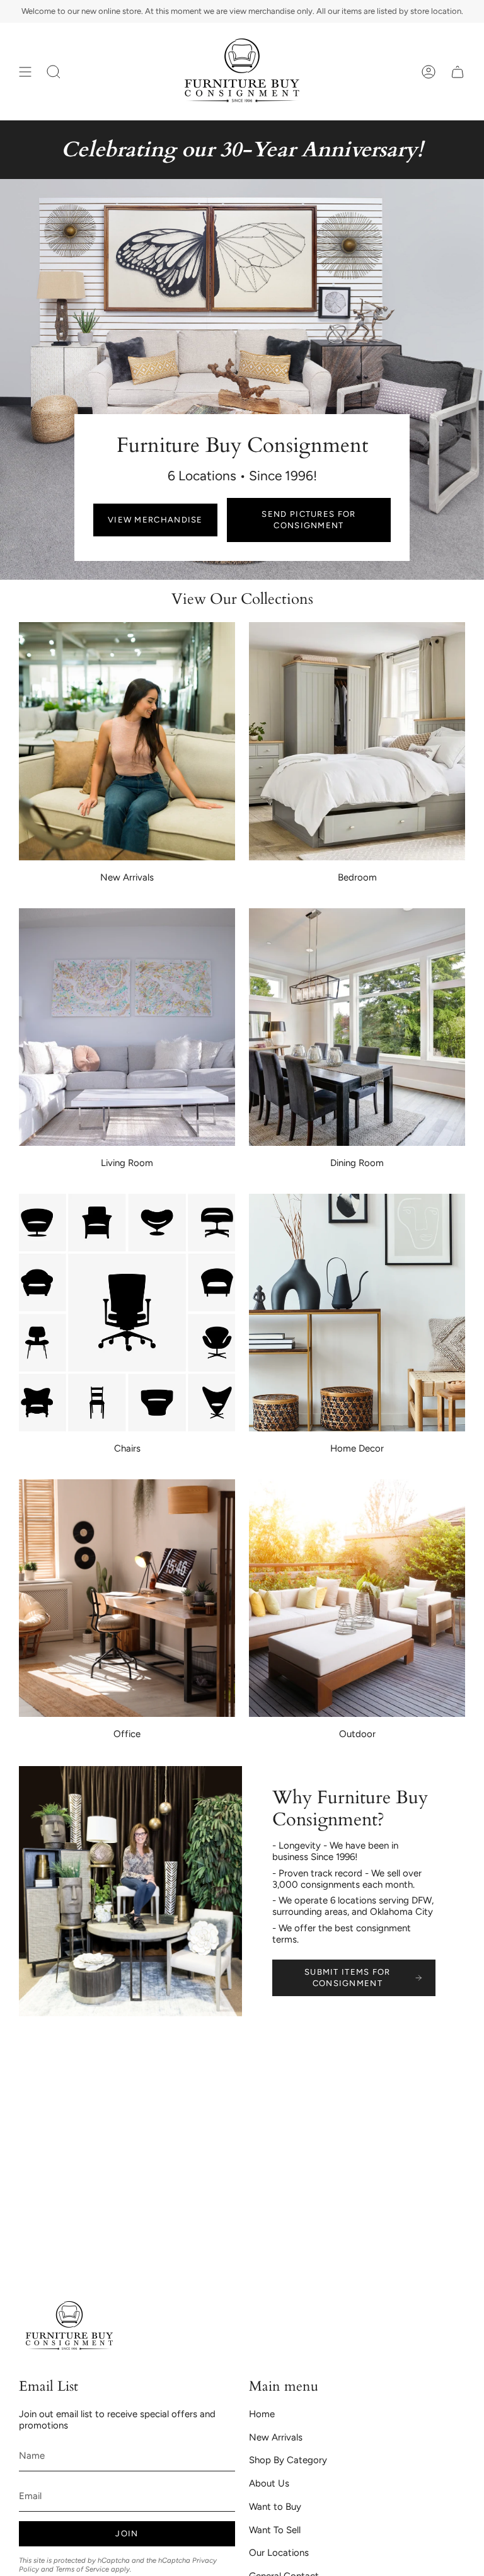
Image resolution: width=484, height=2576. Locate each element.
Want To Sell (275, 2530)
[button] (54, 72)
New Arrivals (276, 2437)
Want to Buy (275, 2507)
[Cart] (458, 72)
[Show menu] (25, 72)
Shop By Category (288, 2460)
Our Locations (279, 2553)
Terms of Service (82, 2569)
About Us (269, 2483)
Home (262, 2414)
